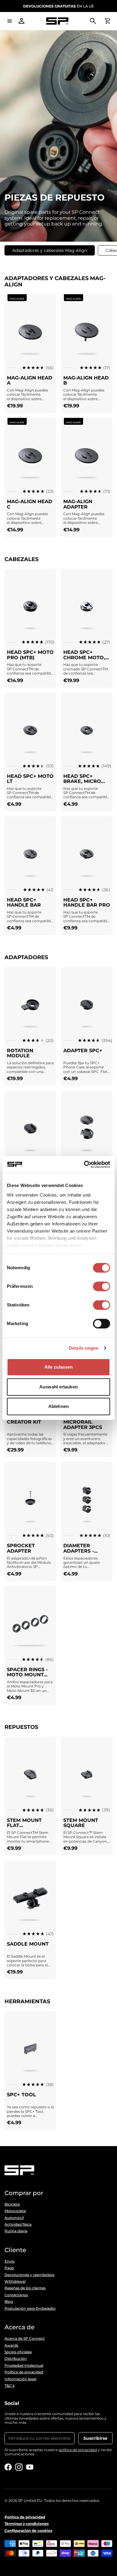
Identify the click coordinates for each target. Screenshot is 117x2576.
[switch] (102, 1286)
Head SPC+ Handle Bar (24, 903)
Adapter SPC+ (83, 1051)
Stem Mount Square (81, 1823)
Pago (9, 2268)
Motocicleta (15, 2211)
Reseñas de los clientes (25, 2288)
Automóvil (14, 2218)
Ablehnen (58, 1406)
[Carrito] (107, 21)
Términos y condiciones (27, 2524)
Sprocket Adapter (21, 1548)
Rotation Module (20, 1053)
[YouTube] (30, 2467)
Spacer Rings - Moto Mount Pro (27, 1675)
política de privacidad (78, 2450)
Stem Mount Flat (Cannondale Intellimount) (27, 1828)
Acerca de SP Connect (25, 2339)
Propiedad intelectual (24, 2366)
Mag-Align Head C (30, 504)
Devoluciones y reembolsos (29, 2275)
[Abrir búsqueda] (93, 21)
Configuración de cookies (28, 2531)
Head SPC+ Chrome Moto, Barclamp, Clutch (84, 660)
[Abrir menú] (10, 21)
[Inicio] (57, 21)
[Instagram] (19, 2467)
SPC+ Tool (21, 2095)
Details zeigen (84, 1348)
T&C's (9, 2386)
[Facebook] (8, 2467)
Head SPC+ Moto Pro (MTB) (30, 655)
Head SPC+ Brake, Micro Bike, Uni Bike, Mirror (83, 784)
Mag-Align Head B (86, 381)
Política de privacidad (24, 2372)
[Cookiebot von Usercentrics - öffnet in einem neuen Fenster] (84, 1164)
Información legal (20, 2379)
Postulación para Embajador (30, 2309)
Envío (10, 2261)
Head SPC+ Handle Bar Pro (87, 903)
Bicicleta (12, 2204)
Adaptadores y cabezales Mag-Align (50, 250)
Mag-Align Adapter (78, 504)
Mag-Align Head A (30, 381)
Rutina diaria (16, 2231)
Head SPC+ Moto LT (30, 779)
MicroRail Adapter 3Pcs (83, 1425)
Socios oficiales (18, 2352)
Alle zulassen (58, 1367)
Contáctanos (16, 2295)
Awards (11, 2345)
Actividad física (18, 2224)
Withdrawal (15, 2282)
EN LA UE (58, 6)
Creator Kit (24, 1422)
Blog (9, 2302)
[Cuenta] (22, 21)
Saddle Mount (28, 1944)
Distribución (16, 2359)
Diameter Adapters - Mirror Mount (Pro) (84, 1554)
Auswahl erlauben (58, 1387)
